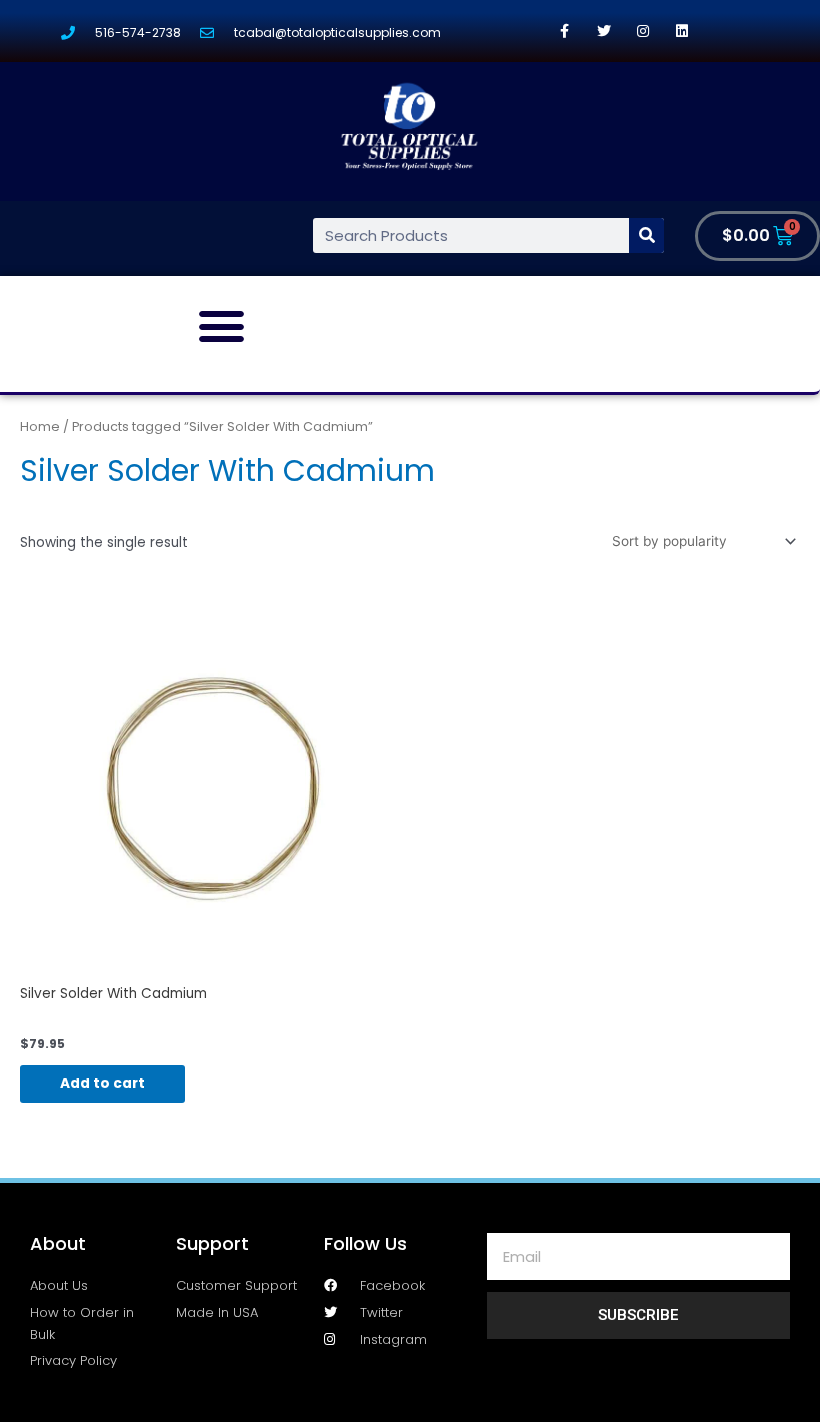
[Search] (646, 235)
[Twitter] (603, 30)
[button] (222, 326)
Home (40, 426)
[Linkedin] (681, 30)
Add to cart (102, 1083)
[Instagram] (642, 30)
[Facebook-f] (564, 30)
